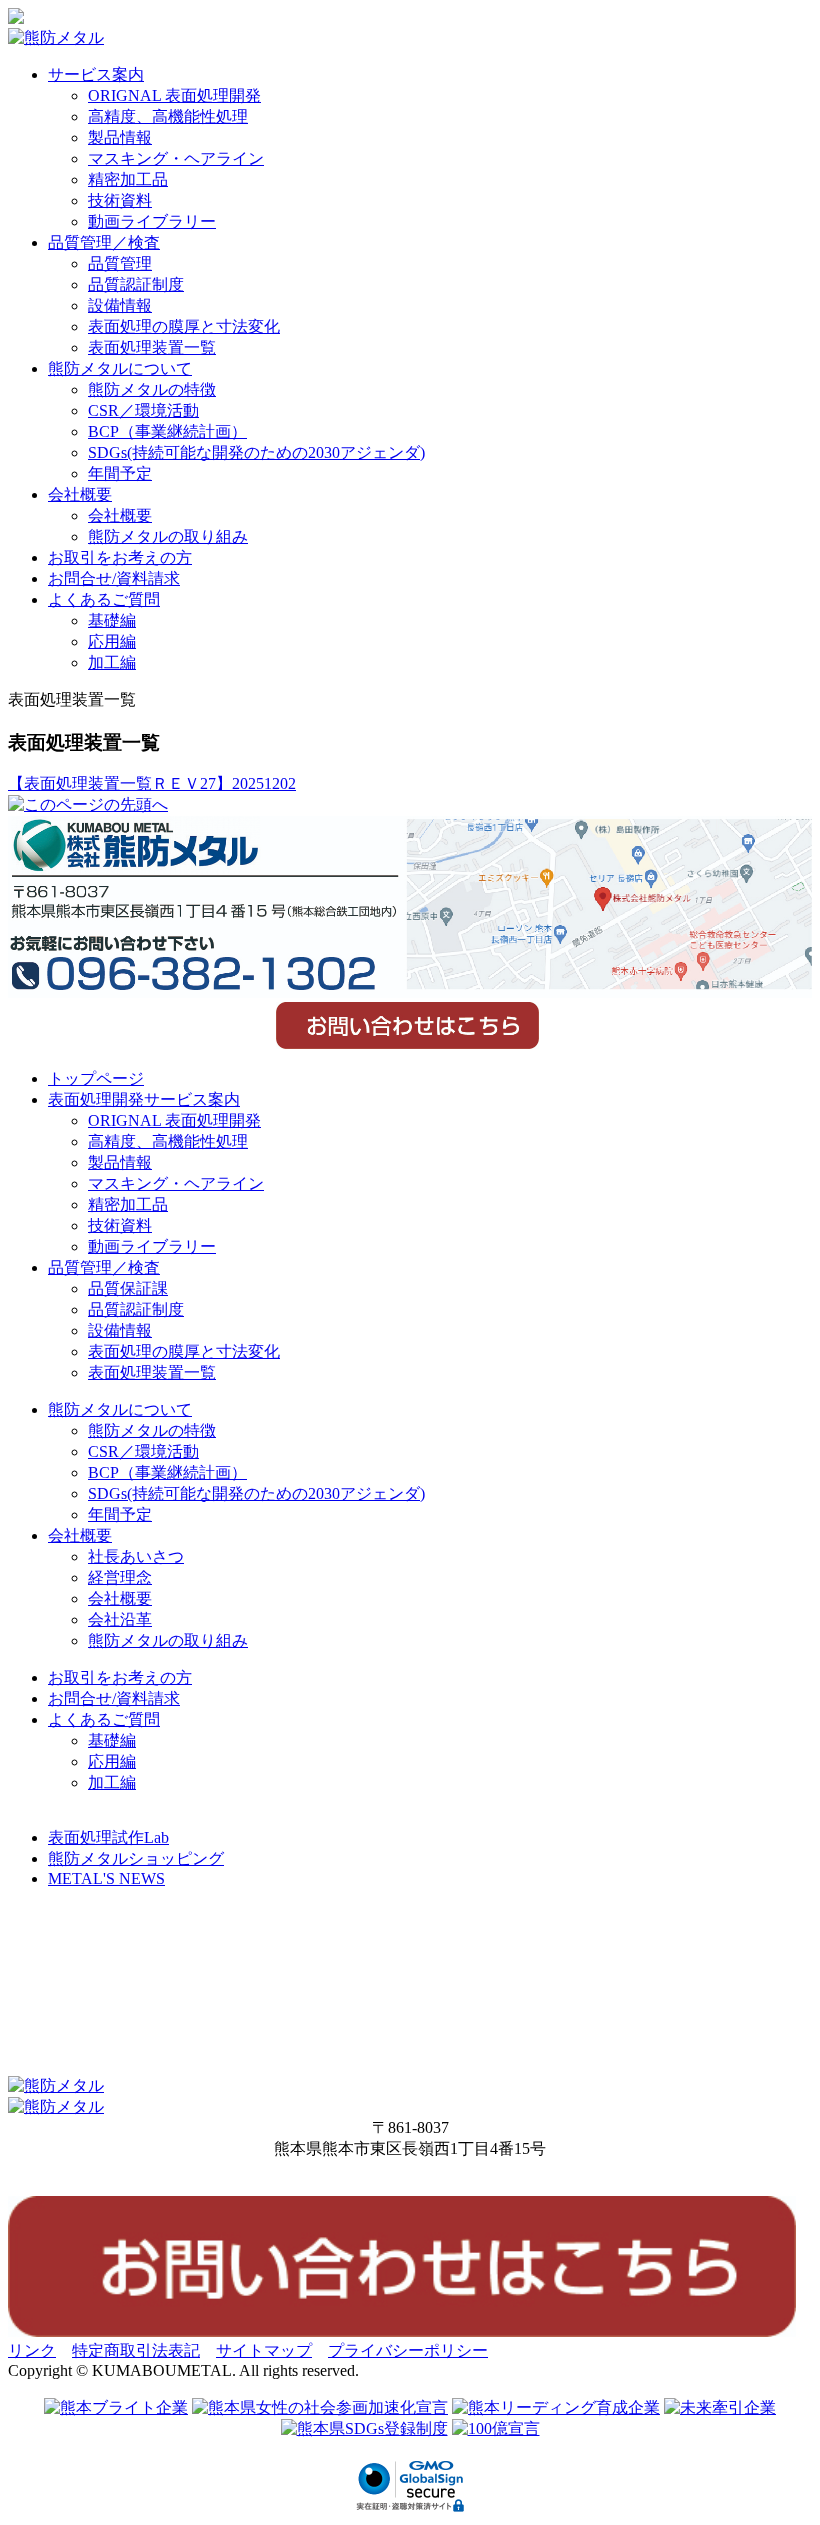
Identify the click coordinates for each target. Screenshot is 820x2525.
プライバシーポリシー (408, 2350)
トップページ (96, 1078)
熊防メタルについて (120, 368)
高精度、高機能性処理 (168, 116)
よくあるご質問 (104, 599)
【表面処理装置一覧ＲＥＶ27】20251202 (152, 783)
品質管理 (120, 263)
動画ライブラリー (152, 221)
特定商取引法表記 (136, 2350)
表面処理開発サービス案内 (144, 1099)
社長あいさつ (136, 1556)
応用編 (112, 641)
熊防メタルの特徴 (152, 389)
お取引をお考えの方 (120, 557)
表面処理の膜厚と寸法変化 (184, 326)
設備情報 (120, 305)
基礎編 (112, 620)
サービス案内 (96, 74)
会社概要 (80, 494)
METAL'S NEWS (106, 1878)
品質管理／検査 (104, 242)
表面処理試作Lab (108, 1837)
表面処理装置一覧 (152, 347)
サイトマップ (264, 2350)
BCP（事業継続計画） (167, 431)
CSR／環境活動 (143, 410)
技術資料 (120, 200)
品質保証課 (128, 1288)
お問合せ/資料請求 (114, 578)
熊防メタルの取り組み (168, 536)
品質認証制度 (136, 284)
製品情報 (120, 137)
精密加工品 (128, 179)
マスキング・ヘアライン (176, 158)
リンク (32, 2350)
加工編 (112, 662)
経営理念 (120, 1577)
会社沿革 (120, 1619)
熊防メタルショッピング (136, 1858)
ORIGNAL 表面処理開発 (174, 95)
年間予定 (120, 473)
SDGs (256, 452)
